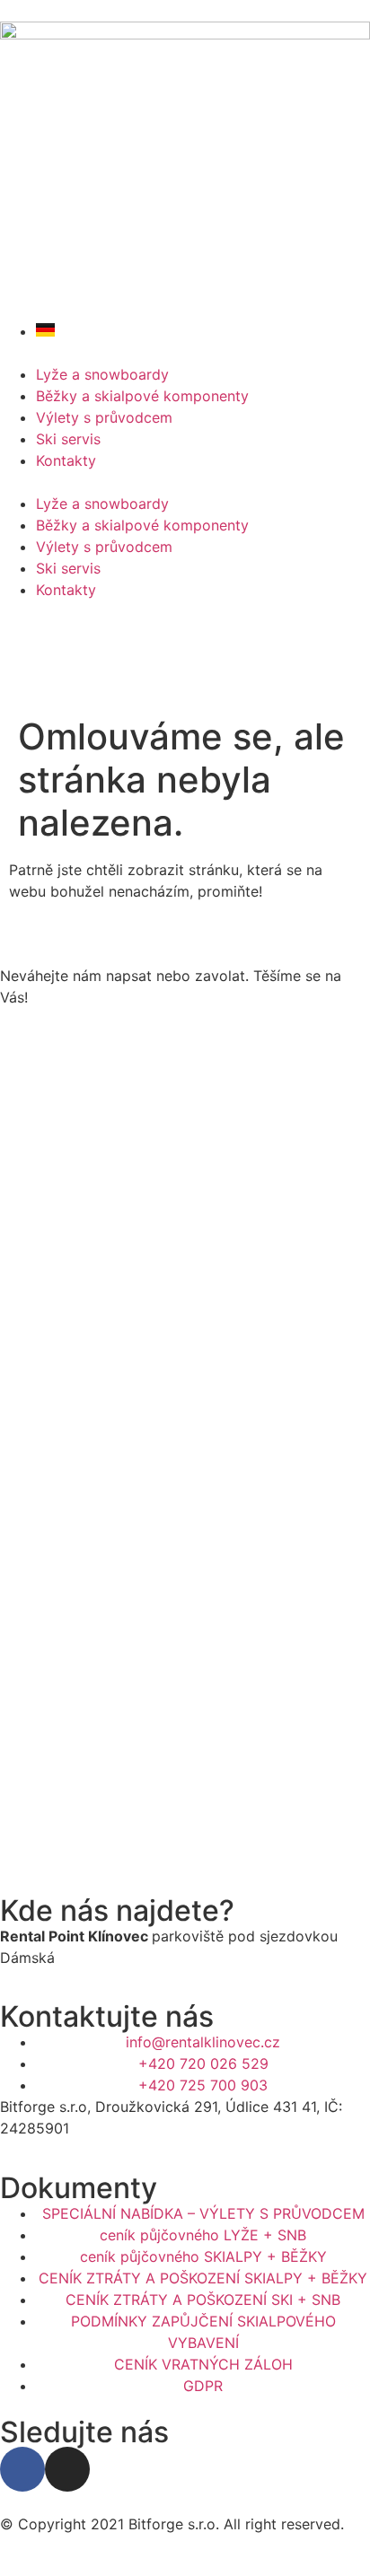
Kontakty (66, 460)
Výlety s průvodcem (104, 417)
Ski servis (68, 439)
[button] (185, 482)
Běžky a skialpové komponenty (142, 396)
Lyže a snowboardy (102, 374)
